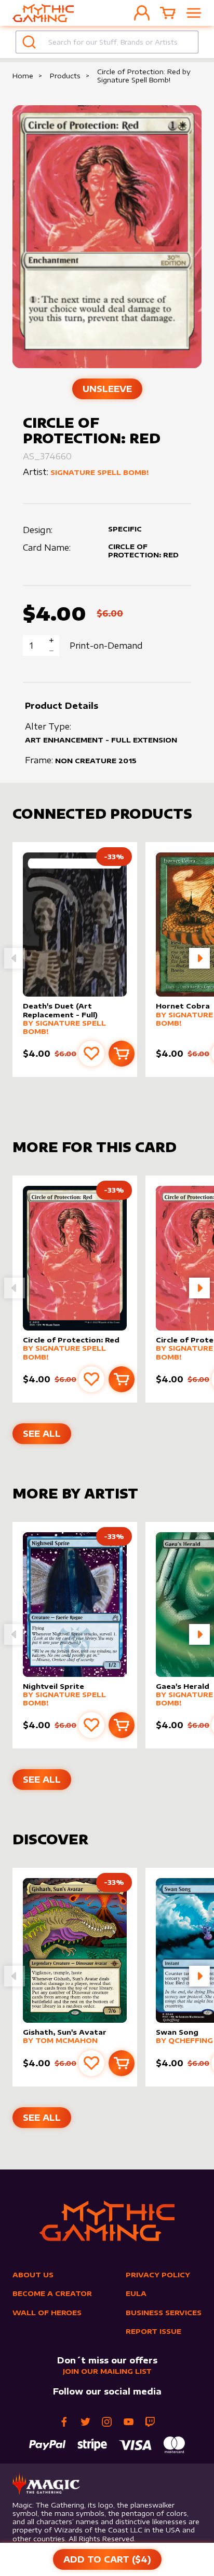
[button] (199, 958)
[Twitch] (150, 2422)
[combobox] (107, 42)
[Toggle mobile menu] (194, 13)
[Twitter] (85, 2422)
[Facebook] (64, 2422)
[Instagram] (107, 2422)
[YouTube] (129, 2422)
